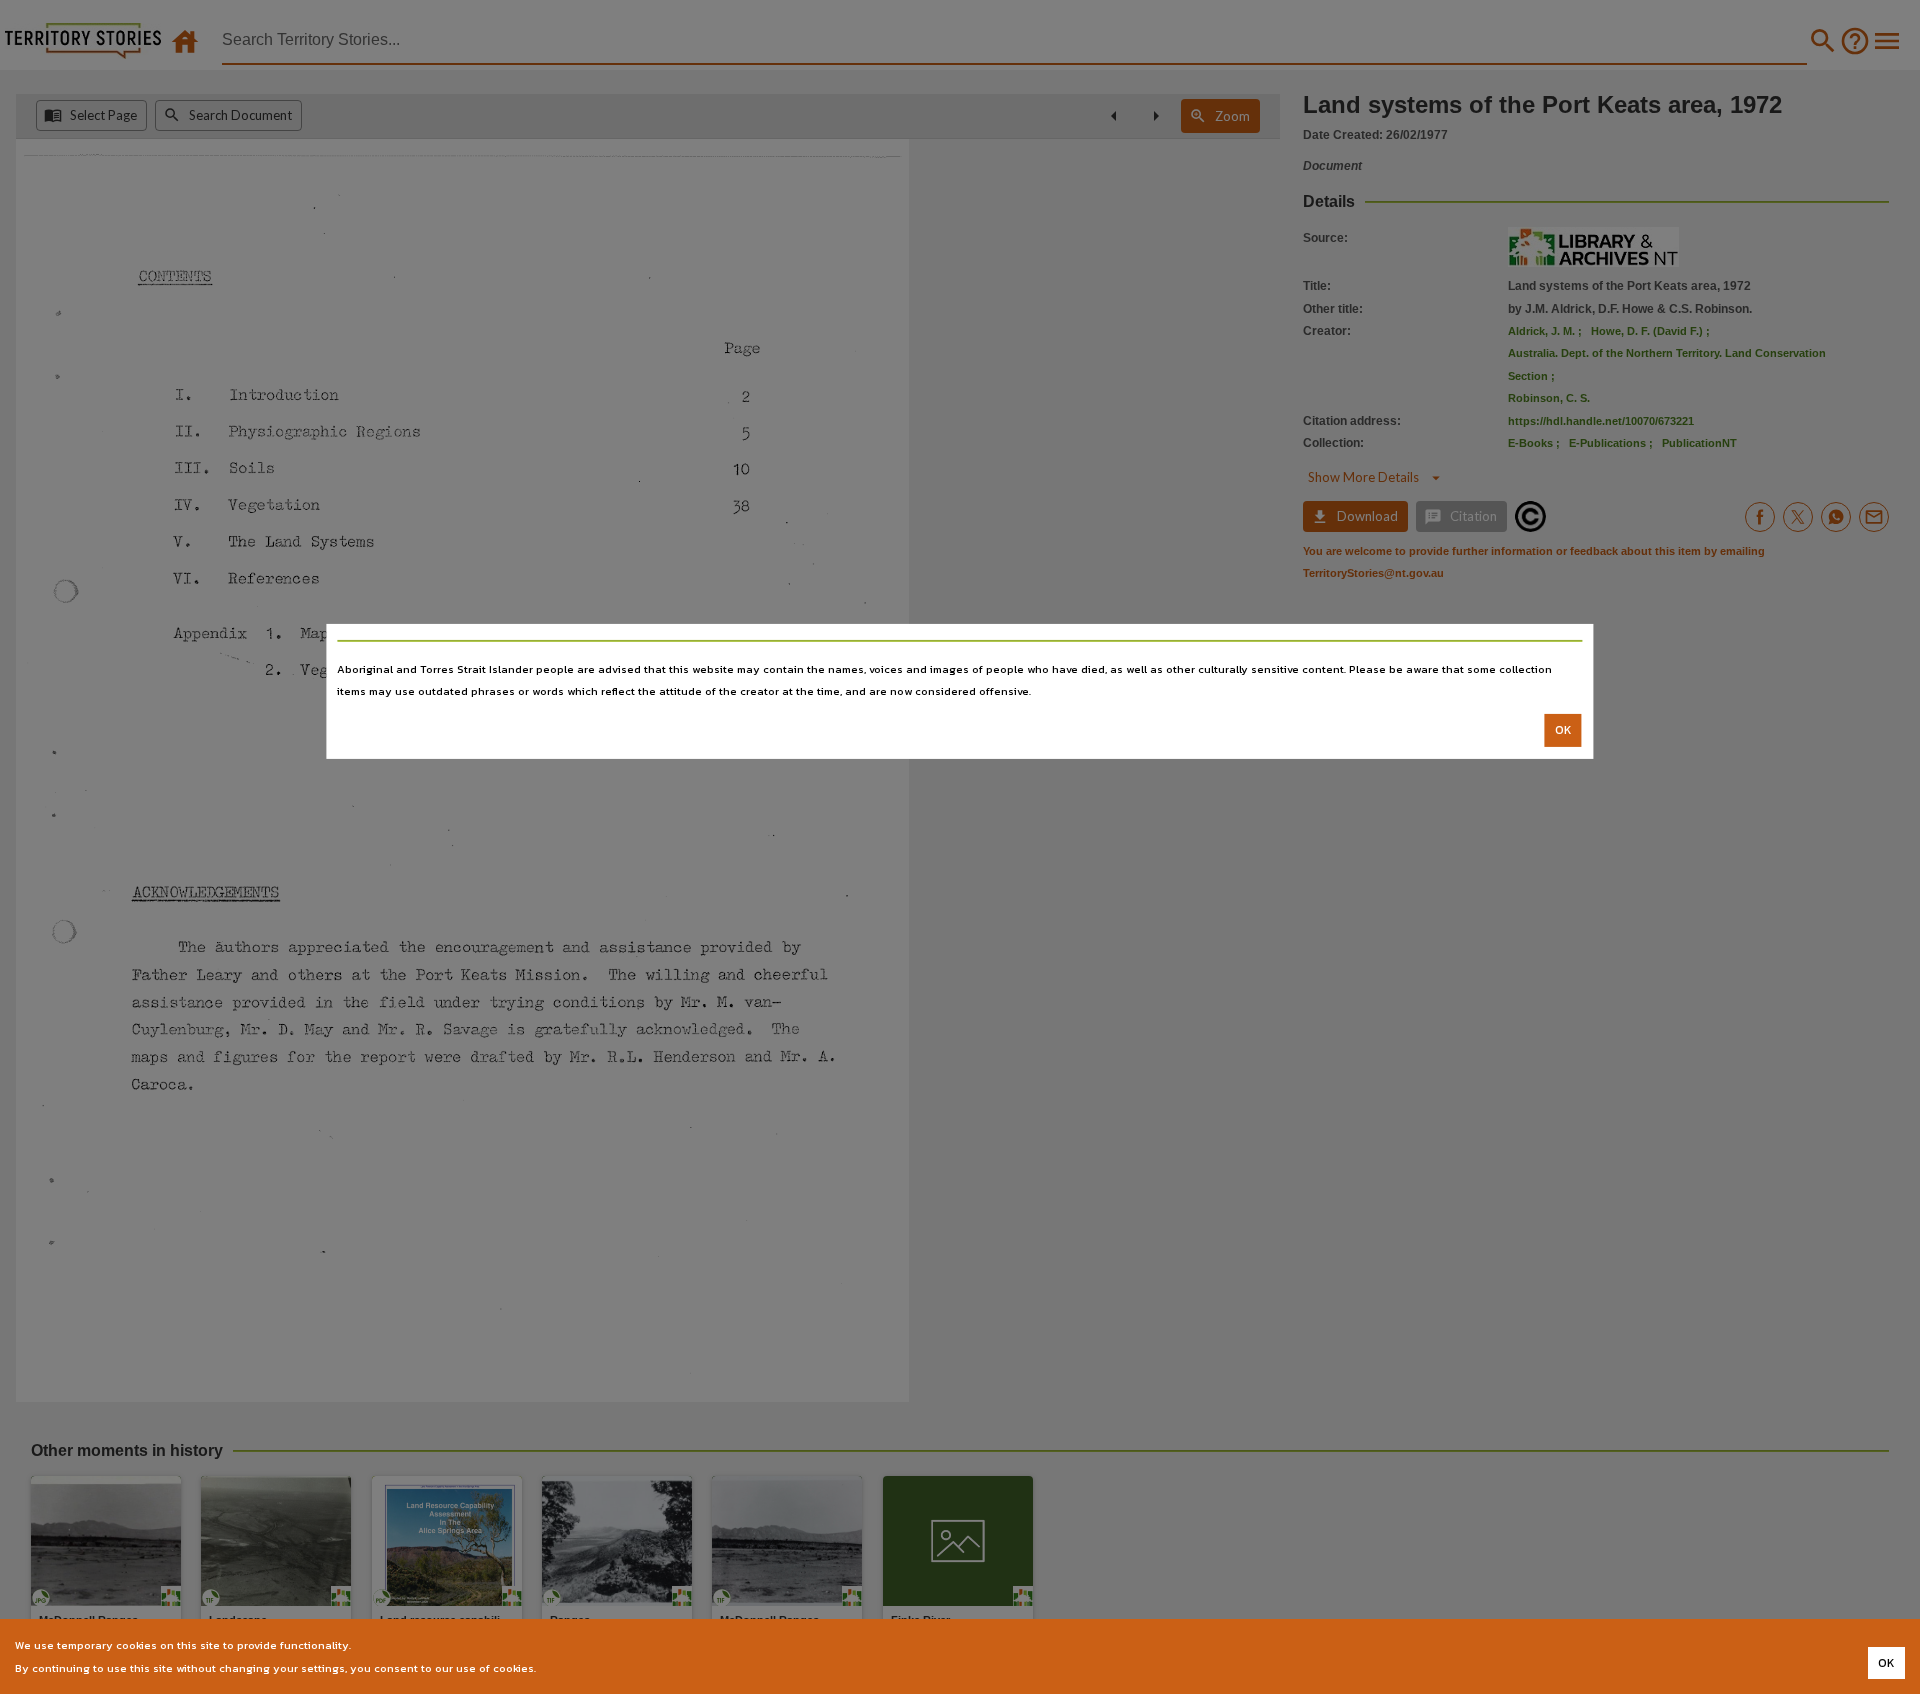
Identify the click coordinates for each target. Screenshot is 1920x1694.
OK (1563, 730)
